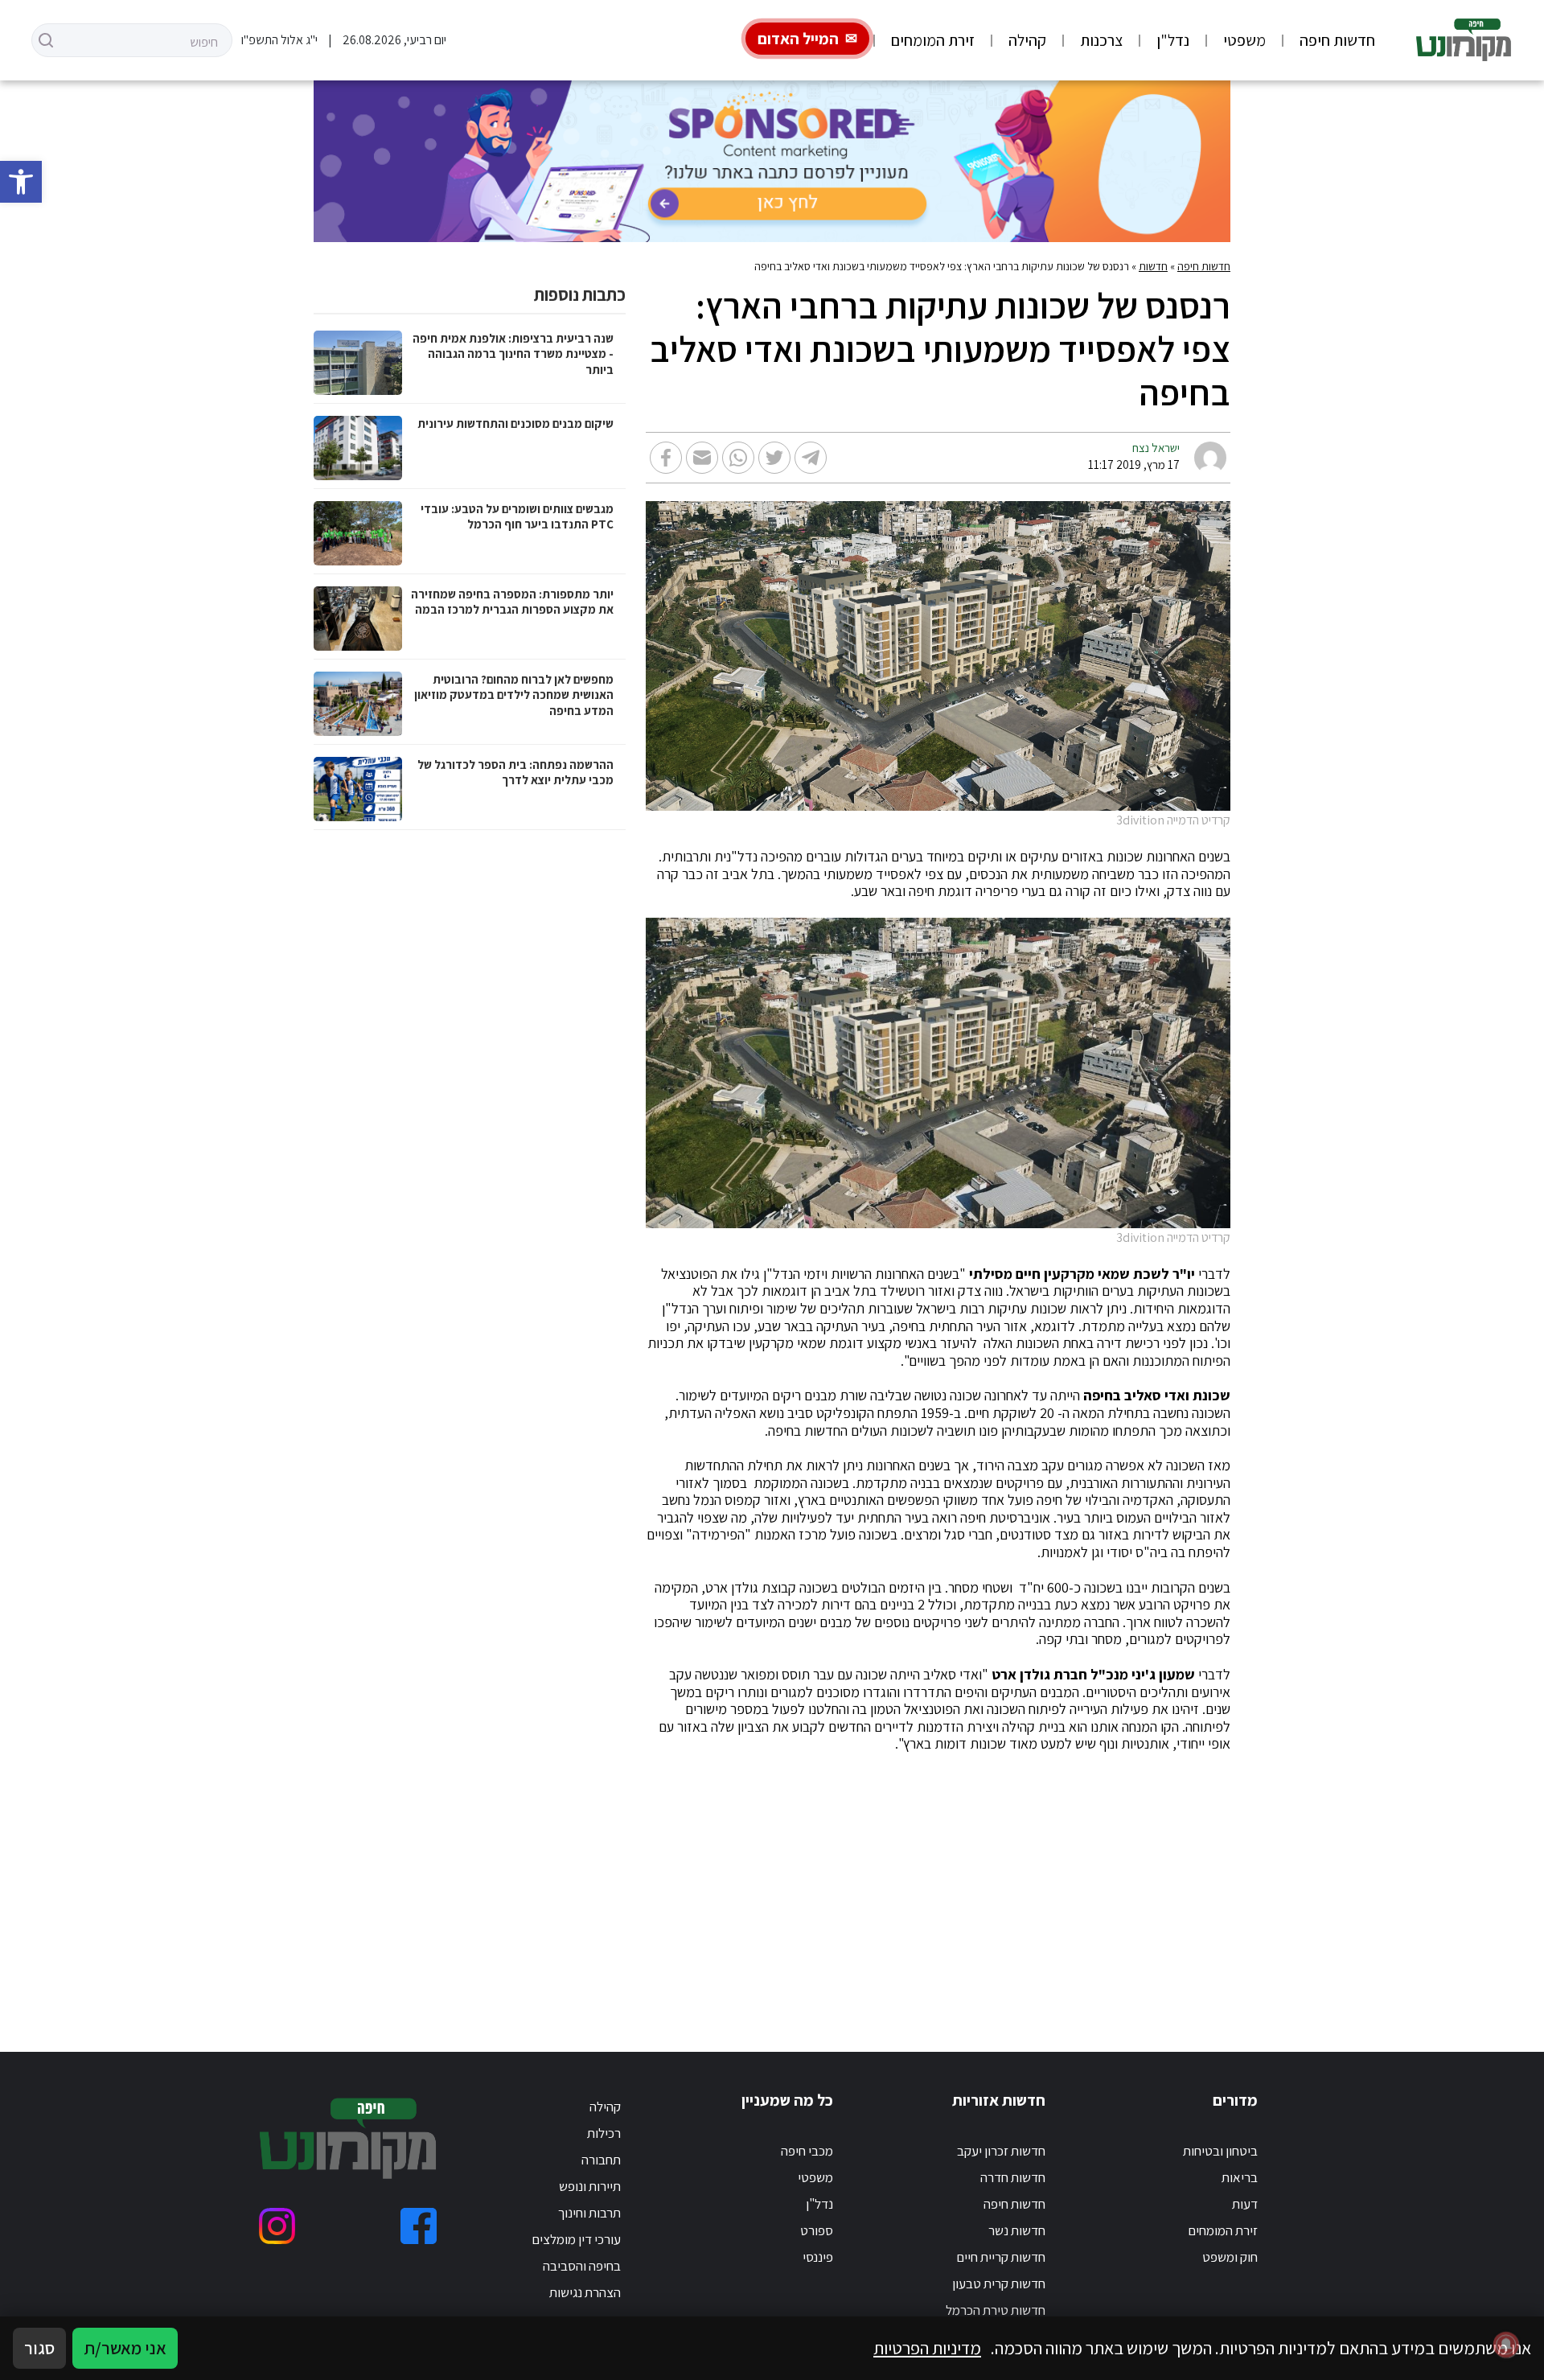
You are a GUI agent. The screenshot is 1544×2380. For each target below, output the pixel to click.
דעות (1245, 2204)
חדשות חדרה (1013, 2177)
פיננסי (818, 2257)
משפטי (1244, 40)
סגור (39, 2348)
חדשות (1153, 266)
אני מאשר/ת (125, 2348)
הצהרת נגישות (585, 2292)
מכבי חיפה (807, 2151)
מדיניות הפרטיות (927, 2348)
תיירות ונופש (590, 2186)
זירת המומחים (933, 40)
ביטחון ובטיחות (1220, 2151)
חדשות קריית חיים (1001, 2257)
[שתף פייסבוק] (666, 458)
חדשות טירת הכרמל (996, 2310)
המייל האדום (798, 39)
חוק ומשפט (1230, 2257)
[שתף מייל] (702, 458)
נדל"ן (1173, 40)
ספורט (817, 2230)
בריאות (1240, 2177)
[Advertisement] (772, 1883)
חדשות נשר (1017, 2230)
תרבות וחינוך (589, 2213)
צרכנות (1101, 40)
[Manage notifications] (1506, 2345)
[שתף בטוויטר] (774, 458)
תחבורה (601, 2160)
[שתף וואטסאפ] (738, 458)
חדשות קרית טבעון (999, 2283)
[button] (21, 182)
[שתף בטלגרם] (811, 458)
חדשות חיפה (1337, 40)
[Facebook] (419, 2226)
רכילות (604, 2133)
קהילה (1027, 40)
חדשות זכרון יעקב (1001, 2151)
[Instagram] (277, 2226)
